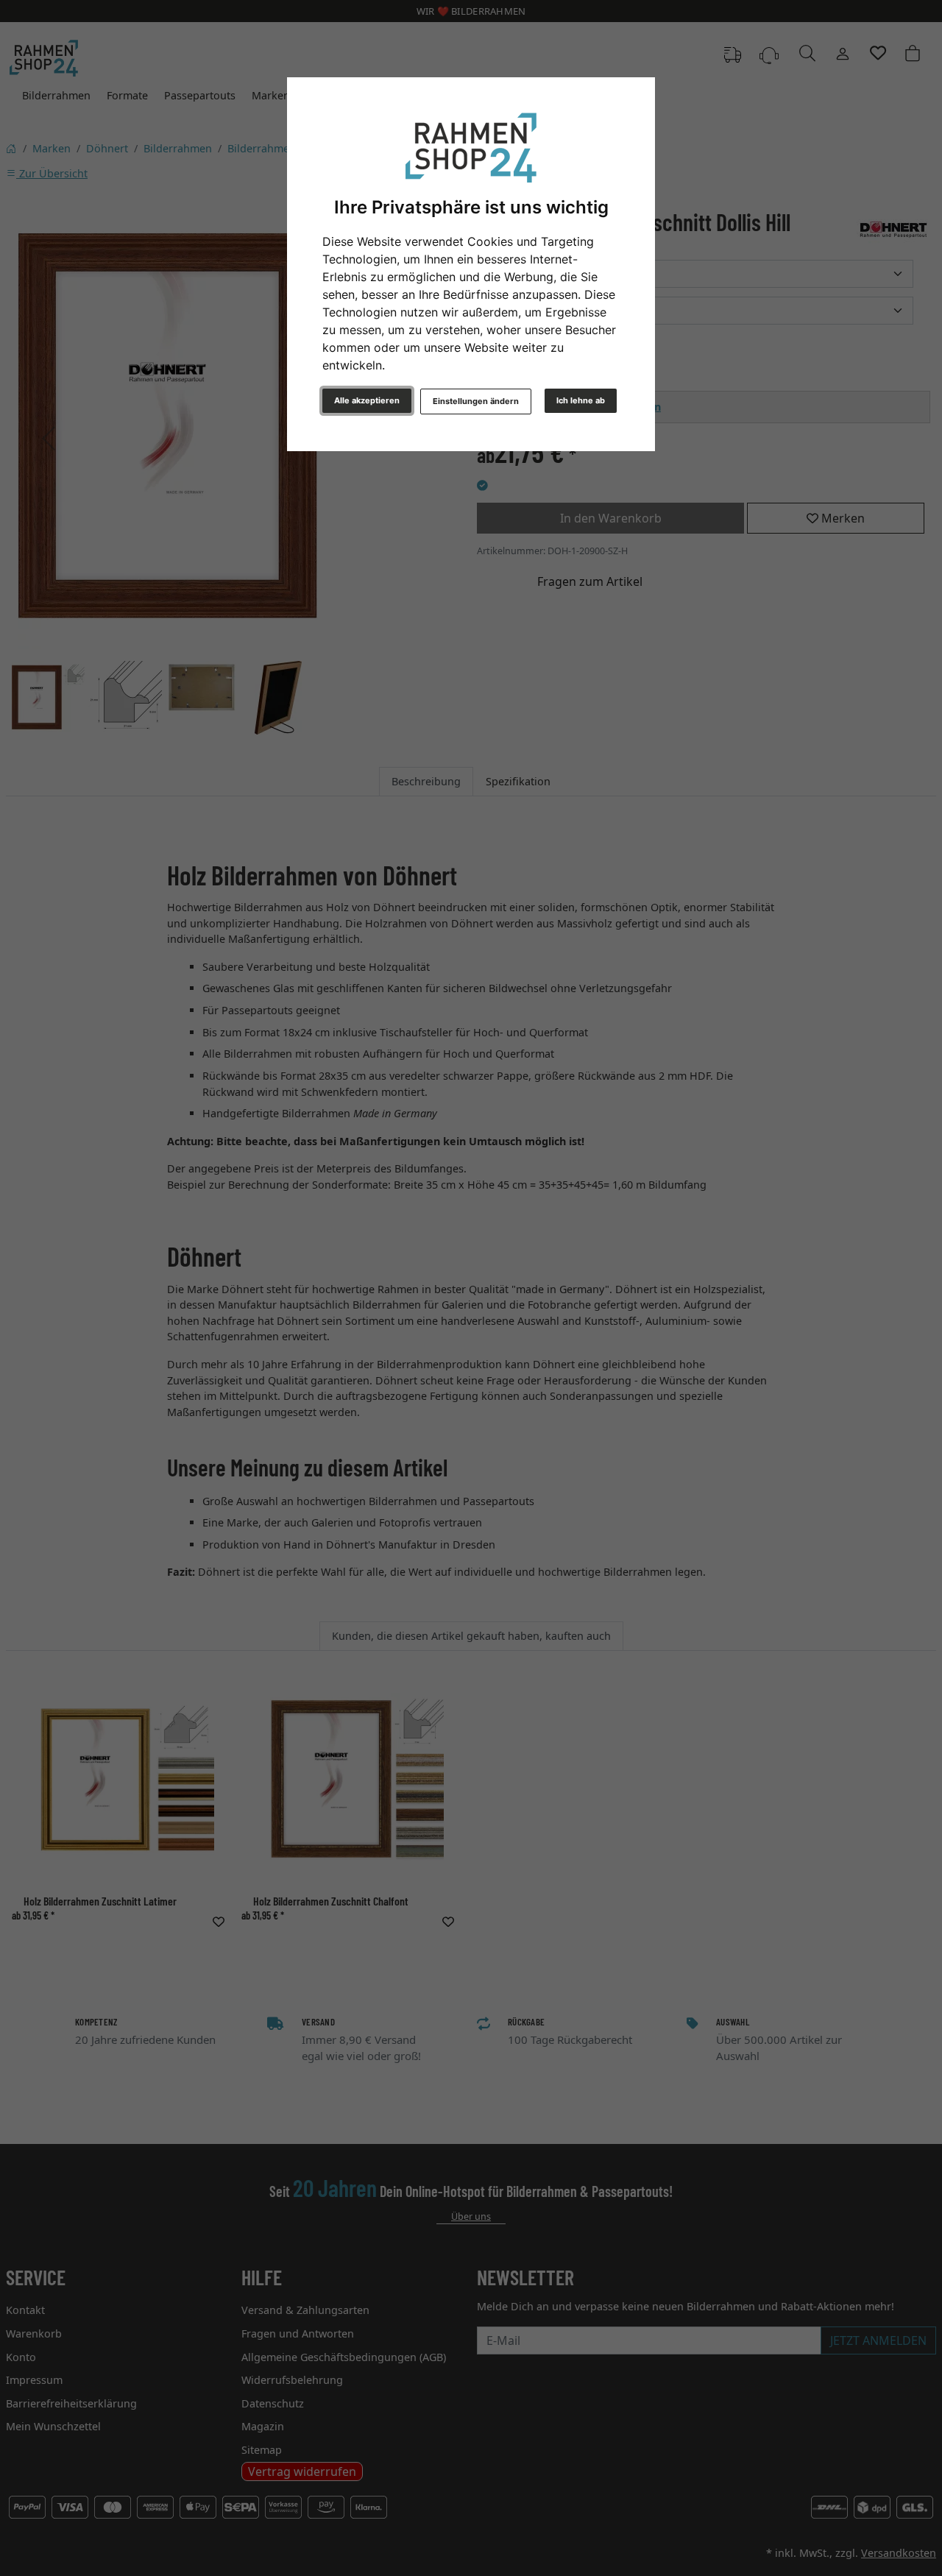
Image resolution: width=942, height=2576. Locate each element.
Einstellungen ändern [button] (476, 401)
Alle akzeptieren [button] (367, 400)
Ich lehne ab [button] (581, 400)
